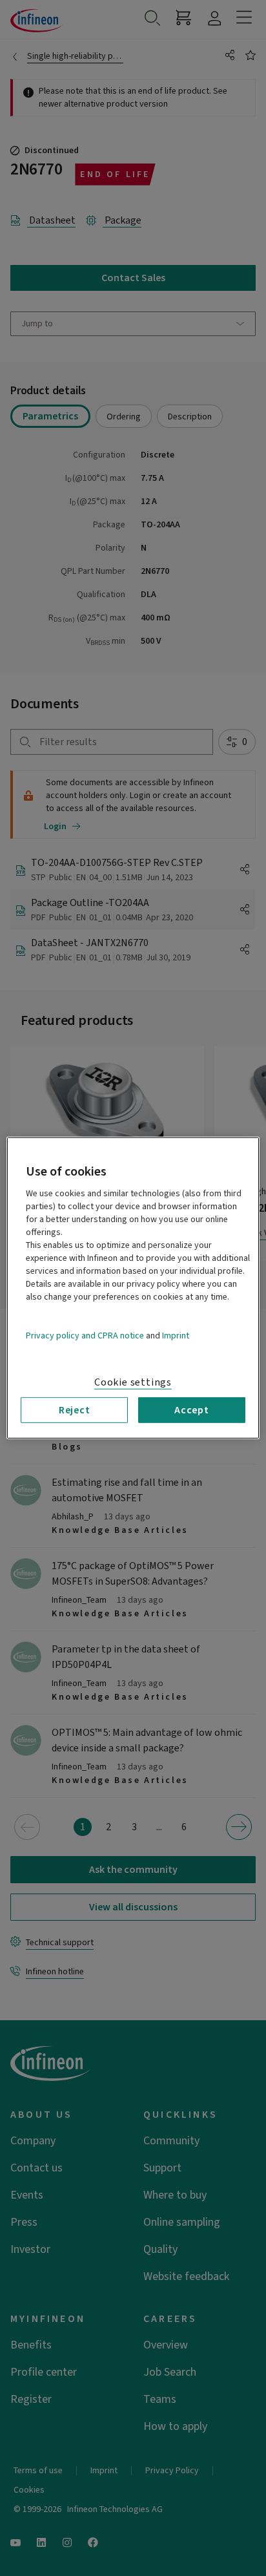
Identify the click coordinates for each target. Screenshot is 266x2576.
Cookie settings (133, 1382)
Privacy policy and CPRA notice (85, 1336)
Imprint (176, 1336)
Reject (75, 1410)
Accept (192, 1410)
